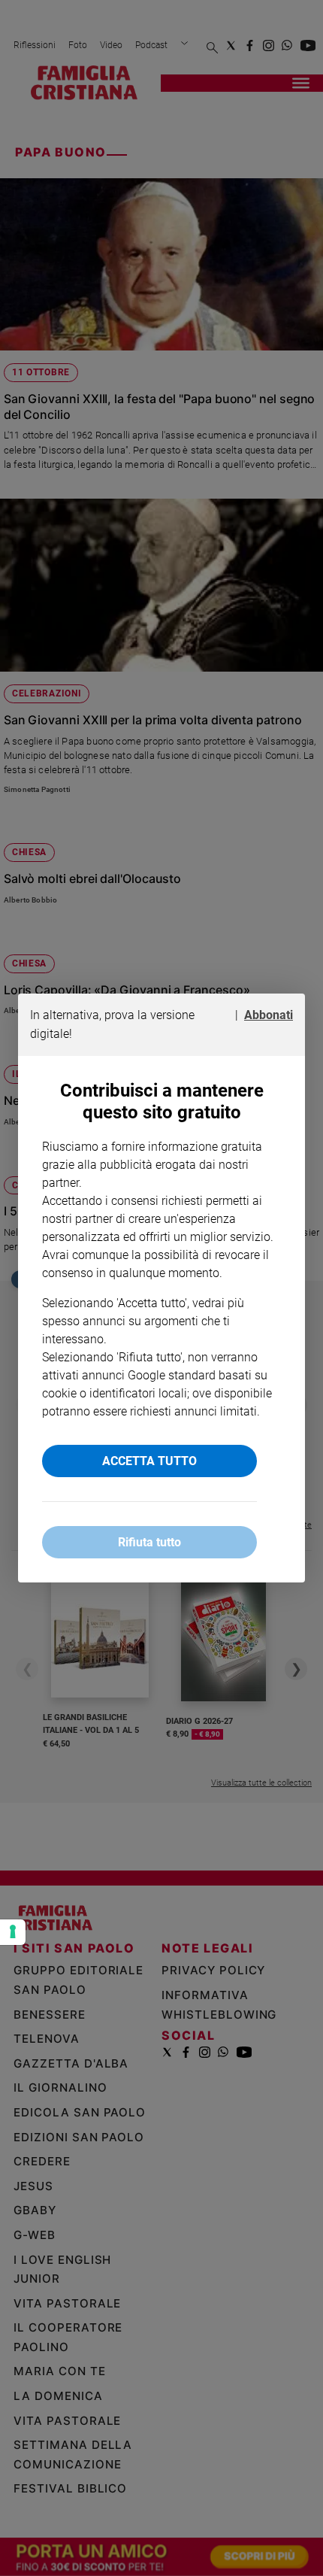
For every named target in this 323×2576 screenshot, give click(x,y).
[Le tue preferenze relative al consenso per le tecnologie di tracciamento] (13, 1932)
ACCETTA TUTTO (149, 1461)
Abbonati (269, 1015)
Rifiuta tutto (149, 1542)
